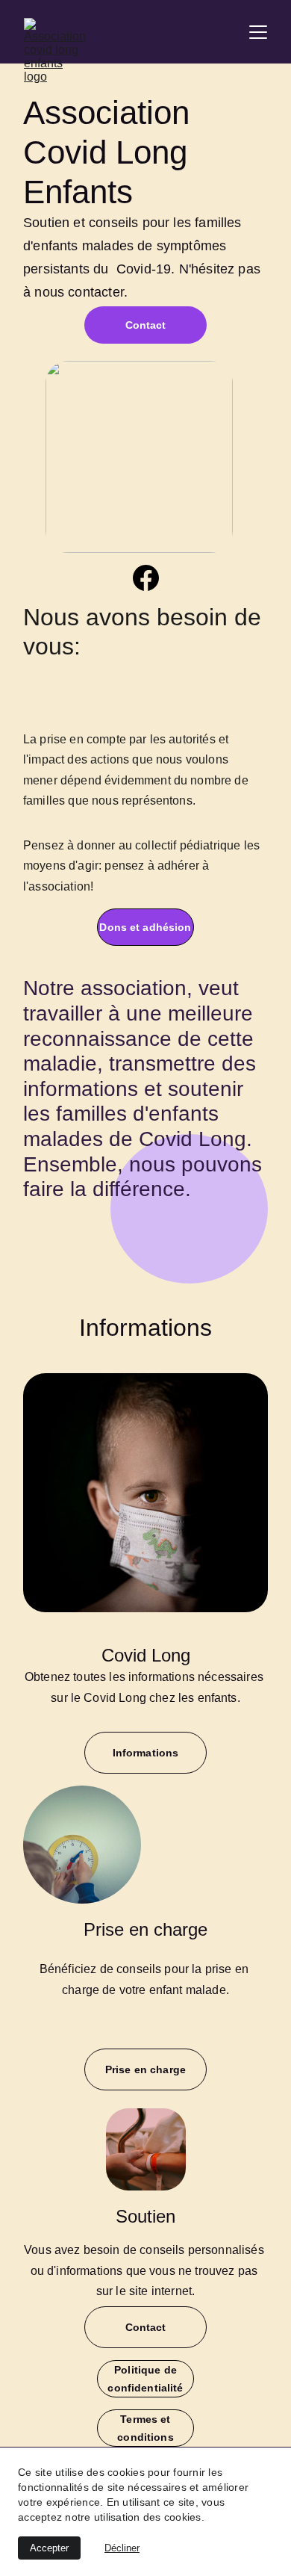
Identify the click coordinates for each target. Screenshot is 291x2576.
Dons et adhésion (145, 927)
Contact (146, 325)
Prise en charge (145, 2069)
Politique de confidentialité (145, 2379)
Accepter (49, 2548)
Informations (146, 1753)
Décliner (122, 2548)
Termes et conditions (145, 2428)
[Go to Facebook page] (146, 578)
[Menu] (258, 32)
